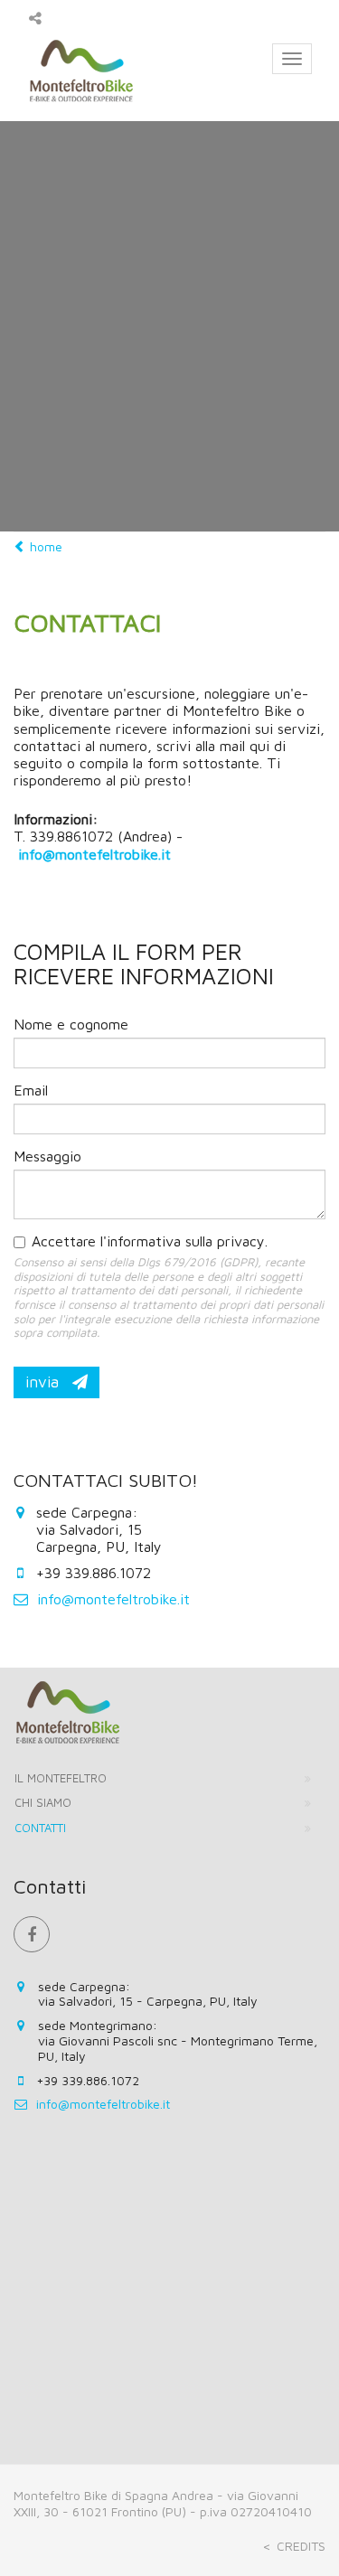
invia (44, 1382)
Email (31, 1090)
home (44, 546)
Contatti (40, 1828)
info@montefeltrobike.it (113, 1599)
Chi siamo (43, 1802)
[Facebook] (32, 1934)
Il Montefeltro (61, 1778)
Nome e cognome (71, 1024)
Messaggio (47, 1156)
